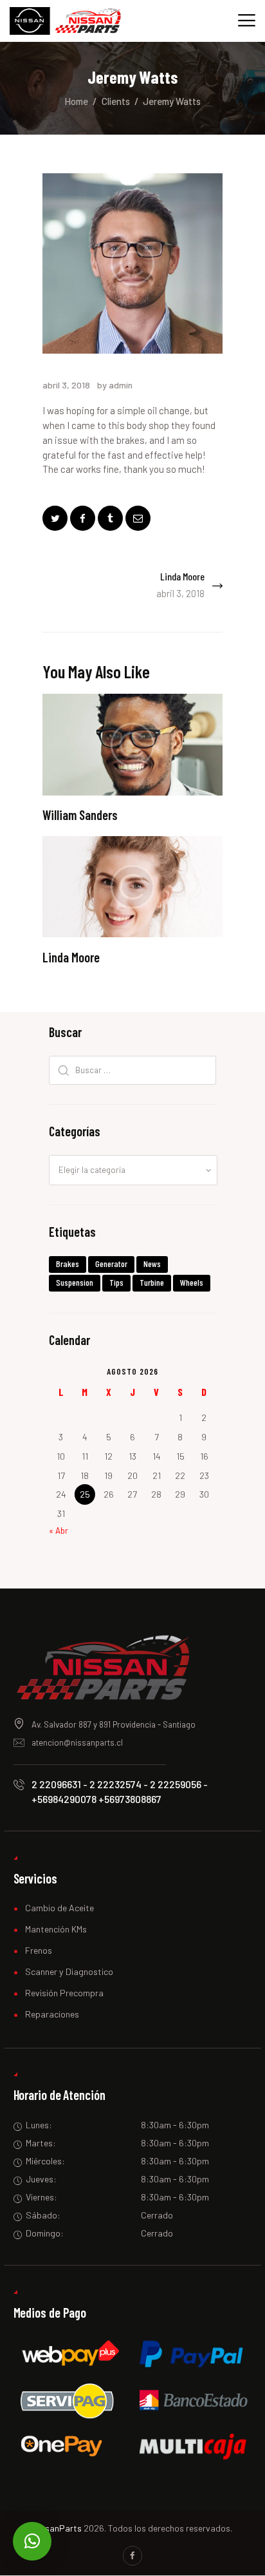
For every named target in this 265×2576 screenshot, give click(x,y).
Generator (111, 1264)
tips (116, 1282)
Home (76, 101)
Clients (116, 101)
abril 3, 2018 (66, 385)
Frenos (39, 1950)
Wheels (192, 1282)
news (152, 1264)
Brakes (68, 1264)
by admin (115, 385)
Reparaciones (52, 2014)
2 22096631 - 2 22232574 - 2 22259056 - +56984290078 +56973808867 (120, 1791)
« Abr (59, 1531)
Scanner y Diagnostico (69, 1971)
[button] (32, 2541)
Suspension (75, 1282)
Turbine (152, 1282)
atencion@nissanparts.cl (77, 1742)
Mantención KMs (56, 1929)
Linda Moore (71, 958)
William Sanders (80, 815)
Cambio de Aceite (59, 1908)
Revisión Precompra (64, 1993)
